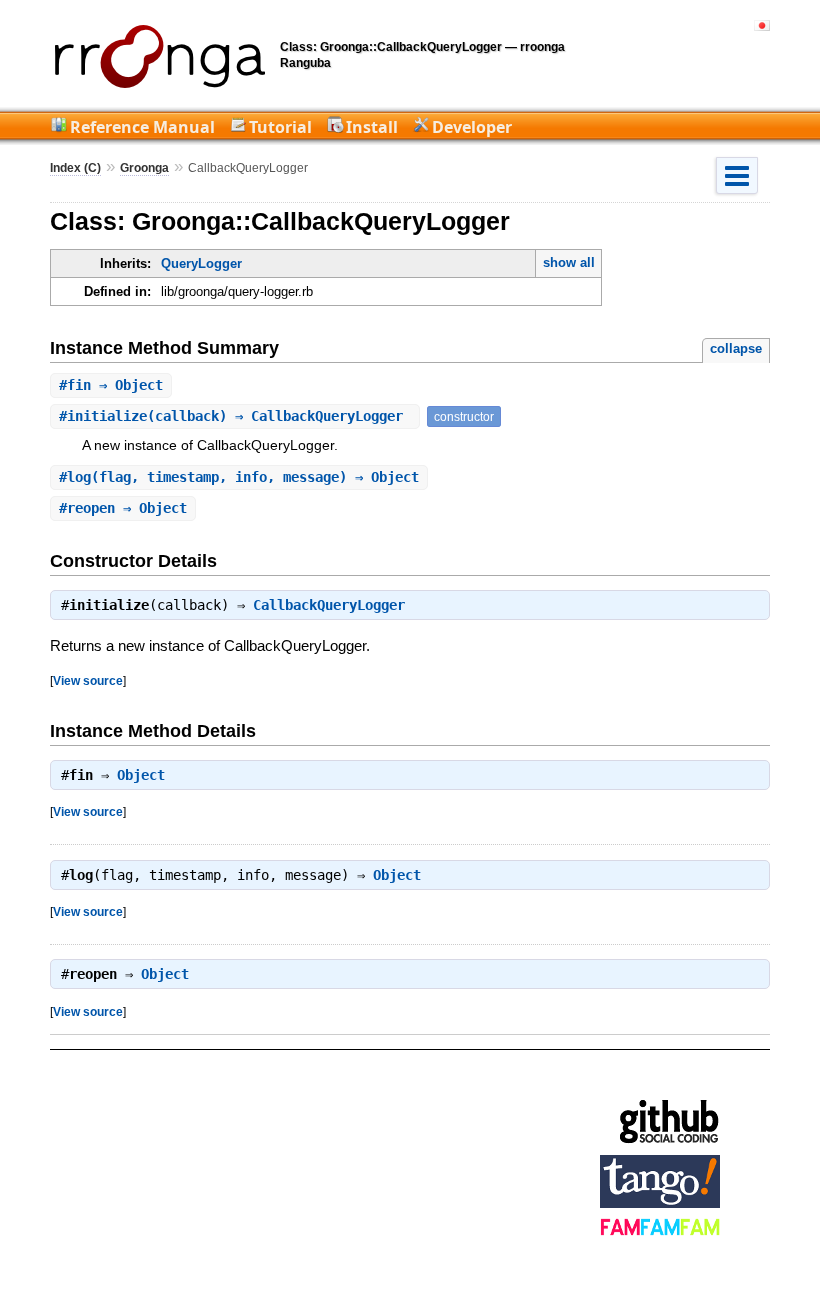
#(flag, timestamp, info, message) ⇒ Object (239, 477)
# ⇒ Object (111, 385)
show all (569, 262)
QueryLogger (201, 263)
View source (88, 680)
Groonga (144, 168)
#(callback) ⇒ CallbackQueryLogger (235, 416)
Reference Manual (142, 127)
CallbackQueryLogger (329, 605)
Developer (472, 127)
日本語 (762, 25)
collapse (736, 348)
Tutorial (280, 127)
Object (141, 775)
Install (372, 127)
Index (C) (75, 168)
